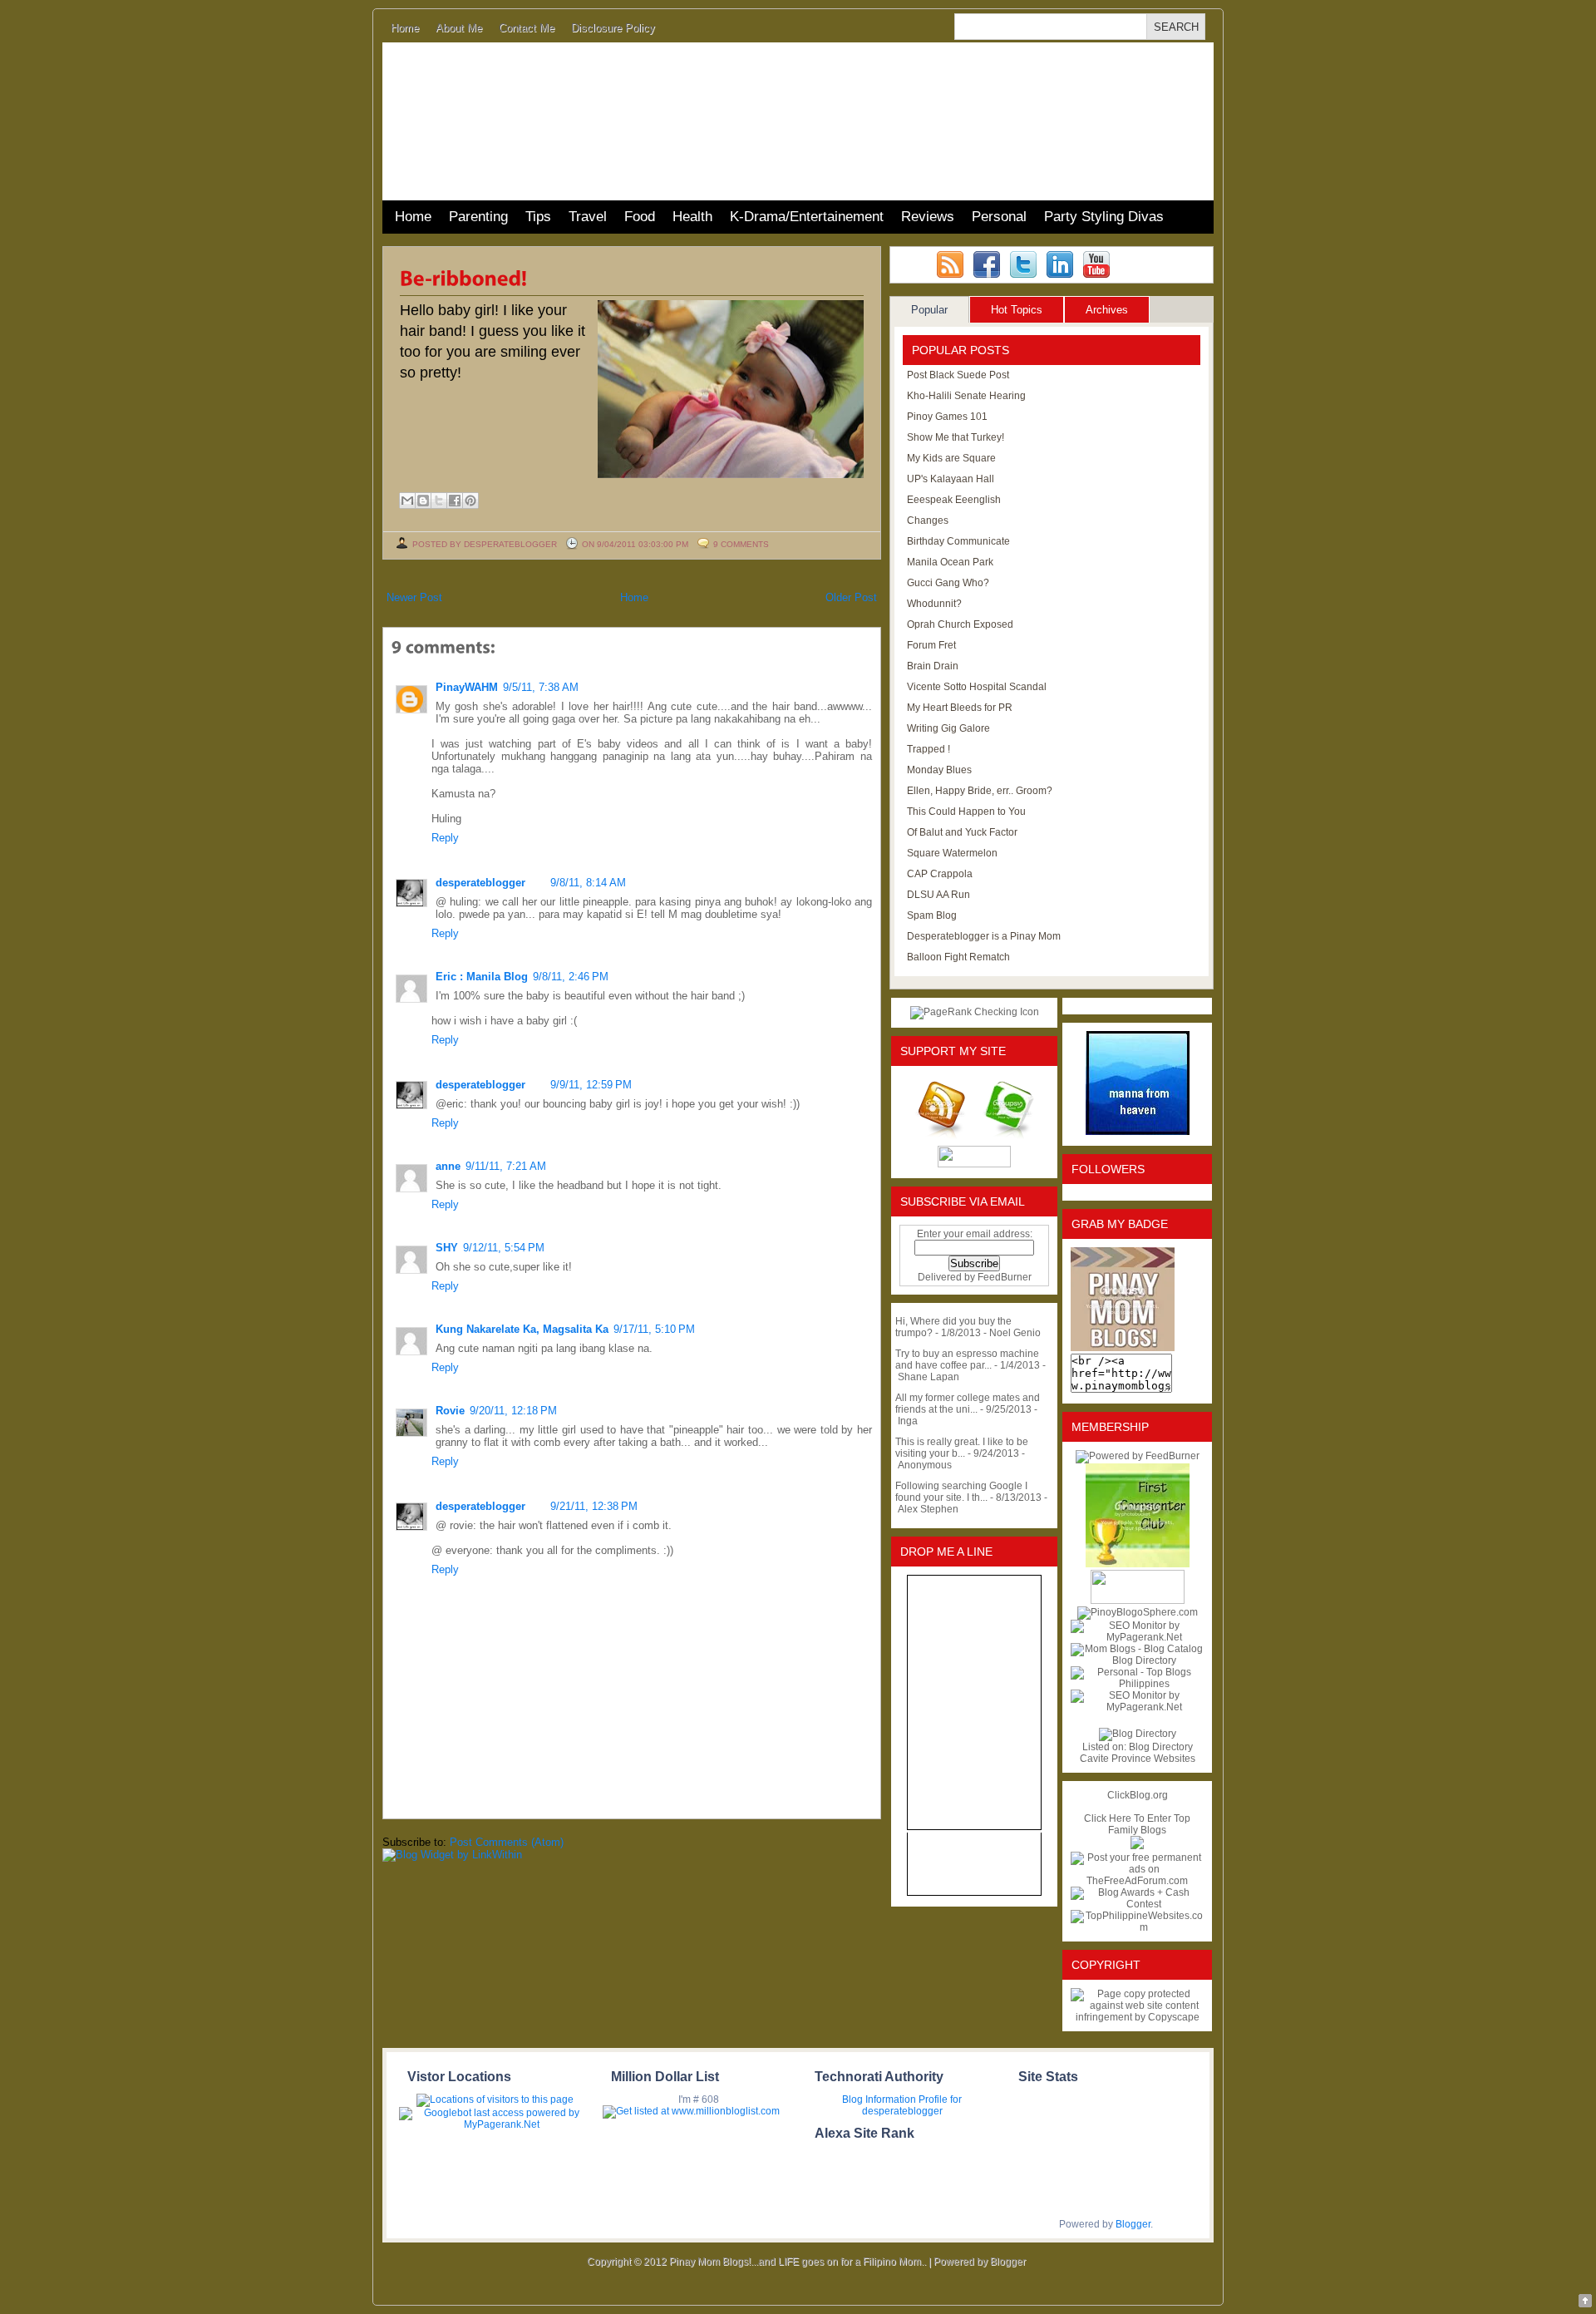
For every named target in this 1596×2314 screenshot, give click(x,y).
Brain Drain (933, 666)
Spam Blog (932, 915)
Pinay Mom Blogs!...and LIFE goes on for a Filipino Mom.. (798, 2262)
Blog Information (879, 2099)
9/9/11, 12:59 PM (591, 1085)
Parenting (478, 217)
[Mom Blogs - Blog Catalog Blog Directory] (1137, 1660)
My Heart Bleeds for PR (960, 708)
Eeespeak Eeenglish (954, 500)
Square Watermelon (952, 853)
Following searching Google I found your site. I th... (961, 1492)
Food (640, 217)
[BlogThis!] (423, 501)
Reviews (928, 217)
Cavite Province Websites (1138, 1759)
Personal (999, 217)
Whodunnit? (934, 604)
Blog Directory (1161, 1747)
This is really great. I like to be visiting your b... (962, 1448)
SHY (447, 1248)
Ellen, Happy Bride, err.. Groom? (980, 791)
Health (692, 217)
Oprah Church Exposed (960, 624)
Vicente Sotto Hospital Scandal (977, 687)
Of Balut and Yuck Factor (962, 832)
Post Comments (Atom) (507, 1842)
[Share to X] (439, 501)
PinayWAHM (467, 687)
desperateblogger (480, 883)
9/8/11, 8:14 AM (588, 883)
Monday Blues (939, 770)
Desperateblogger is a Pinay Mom (984, 936)
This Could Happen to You (966, 812)
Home (405, 28)
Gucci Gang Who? (948, 583)
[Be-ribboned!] (463, 277)
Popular (929, 310)
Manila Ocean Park (950, 562)
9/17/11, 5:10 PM (654, 1329)
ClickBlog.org (1138, 1795)
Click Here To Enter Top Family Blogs (1137, 1824)
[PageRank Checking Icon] (975, 1012)
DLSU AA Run (938, 895)
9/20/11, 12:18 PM (513, 1411)
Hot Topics (1017, 310)
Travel (588, 217)
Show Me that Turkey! (956, 437)
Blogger (1133, 2224)
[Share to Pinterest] (470, 501)
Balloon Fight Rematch (958, 957)
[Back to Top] (1585, 2302)
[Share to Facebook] (455, 501)
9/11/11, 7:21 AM (506, 1166)
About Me (459, 28)
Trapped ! (929, 749)
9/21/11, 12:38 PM (594, 1506)
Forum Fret (931, 645)
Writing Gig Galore (948, 728)
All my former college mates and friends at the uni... (968, 1404)
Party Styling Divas (1104, 217)
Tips (538, 217)
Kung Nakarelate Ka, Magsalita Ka (522, 1329)
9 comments (741, 544)
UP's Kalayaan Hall (951, 479)
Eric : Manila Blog (482, 977)
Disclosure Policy (613, 28)
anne (448, 1166)
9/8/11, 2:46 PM (571, 977)
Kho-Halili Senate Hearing (966, 396)
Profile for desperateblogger (912, 2105)
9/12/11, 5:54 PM (504, 1248)
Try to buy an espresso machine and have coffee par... (967, 1359)
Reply (445, 838)
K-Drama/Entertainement (807, 217)
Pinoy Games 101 (947, 417)
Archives (1107, 310)
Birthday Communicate (958, 541)
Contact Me (527, 28)
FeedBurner (1005, 1277)
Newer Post (414, 597)
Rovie (450, 1411)
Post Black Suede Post (958, 375)
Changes (928, 521)
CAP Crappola (940, 874)
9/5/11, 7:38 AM (541, 687)
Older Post (851, 597)
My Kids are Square (951, 458)
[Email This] (407, 501)
